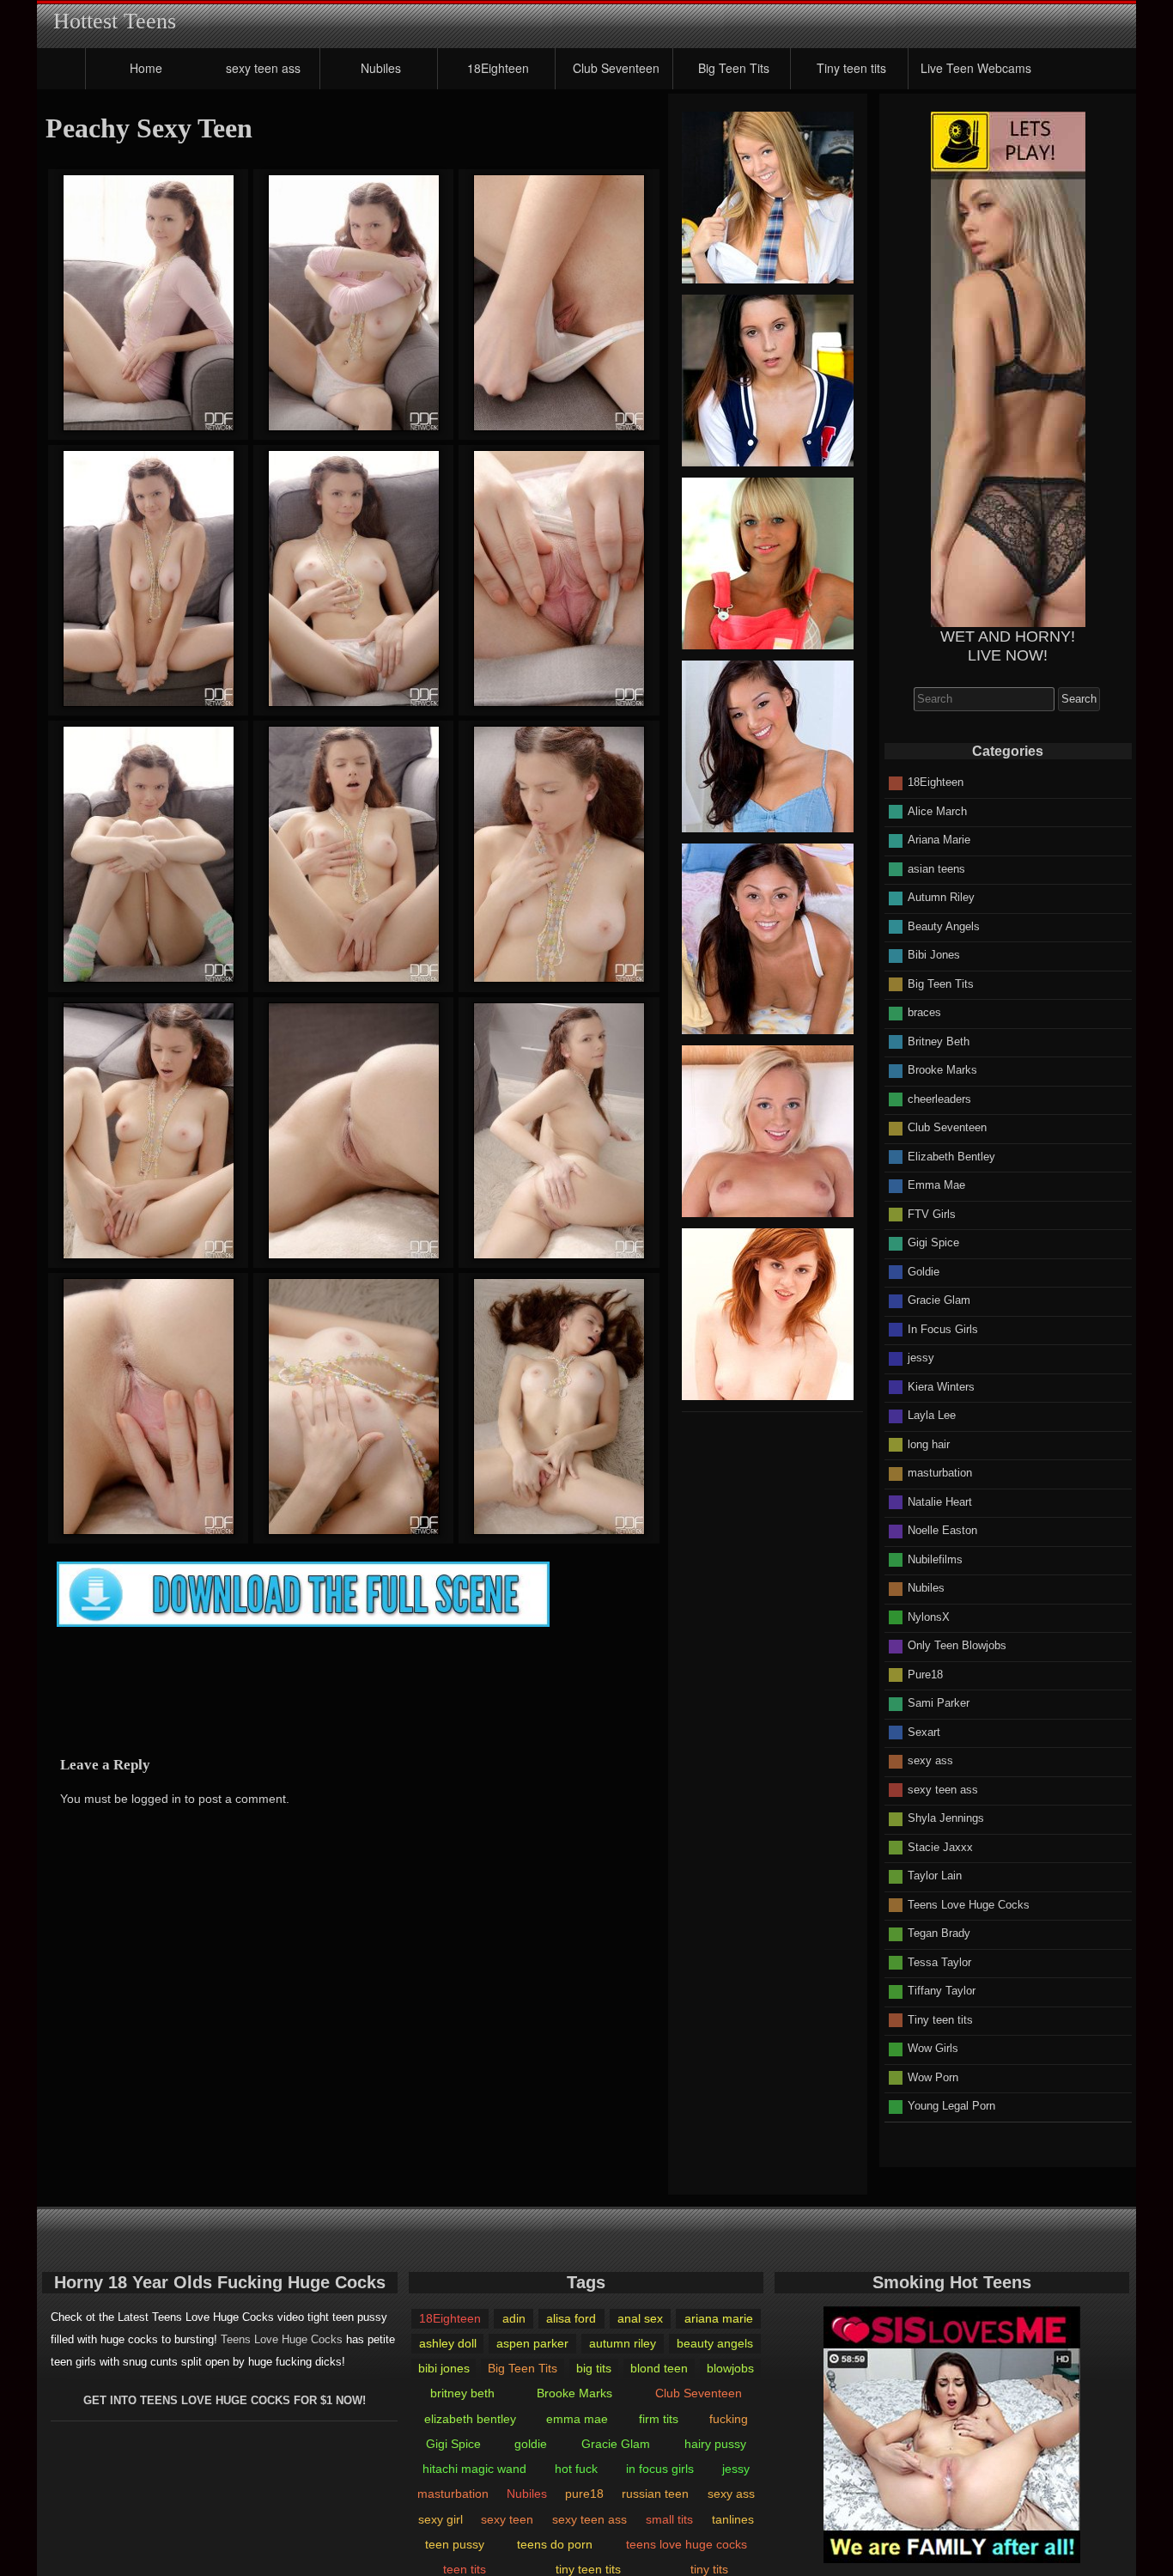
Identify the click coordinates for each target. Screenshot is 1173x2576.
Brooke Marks (942, 1070)
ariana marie (719, 2318)
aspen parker (532, 2343)
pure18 (584, 2494)
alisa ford (571, 2318)
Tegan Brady (939, 1933)
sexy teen (507, 2519)
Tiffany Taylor (942, 1991)
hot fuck (576, 2469)
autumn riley (623, 2343)
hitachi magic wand (474, 2469)
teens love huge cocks (687, 2544)
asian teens (936, 868)
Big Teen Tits (734, 68)
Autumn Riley (941, 897)
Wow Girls (933, 2048)
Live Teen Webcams (976, 68)
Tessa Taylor (939, 1961)
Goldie (924, 1271)
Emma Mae (936, 1185)
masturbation (940, 1473)
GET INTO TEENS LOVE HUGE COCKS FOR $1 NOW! (225, 2400)
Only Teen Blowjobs (957, 1645)
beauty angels (715, 2343)
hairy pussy (715, 2444)
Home (146, 68)
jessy (921, 1358)
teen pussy (455, 2544)
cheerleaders (939, 1098)
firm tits (659, 2419)
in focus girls (660, 2469)
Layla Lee (932, 1415)
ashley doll (448, 2343)
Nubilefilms (935, 1559)
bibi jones (444, 2368)
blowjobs (730, 2368)
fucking (729, 2419)
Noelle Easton (942, 1530)
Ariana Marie (939, 840)
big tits (594, 2368)
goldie (531, 2444)
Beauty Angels (944, 926)
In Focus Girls (943, 1328)
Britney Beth (939, 1041)
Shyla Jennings (946, 1818)
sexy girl (441, 2519)
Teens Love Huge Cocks (969, 1904)
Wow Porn (933, 2077)
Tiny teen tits (851, 68)
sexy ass (930, 1760)
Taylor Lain (935, 1876)
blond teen (659, 2368)
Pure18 (925, 1674)
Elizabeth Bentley (951, 1156)
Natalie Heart (940, 1501)
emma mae (577, 2419)
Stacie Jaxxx (940, 1846)
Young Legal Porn (951, 2106)
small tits (669, 2519)
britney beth (462, 2393)
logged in (156, 1799)
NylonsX (929, 1616)
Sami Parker (939, 1703)
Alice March (937, 810)
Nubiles (381, 68)
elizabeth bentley (470, 2419)
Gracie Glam (939, 1300)
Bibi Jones (934, 955)
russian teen (655, 2494)
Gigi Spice (933, 1242)
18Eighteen (498, 68)
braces (924, 1012)
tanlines (733, 2519)
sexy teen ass (263, 68)
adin (514, 2318)
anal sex (640, 2318)
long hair (929, 1443)
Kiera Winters (941, 1386)
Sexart (924, 1731)
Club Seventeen (616, 68)
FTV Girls (932, 1213)
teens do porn (555, 2544)
